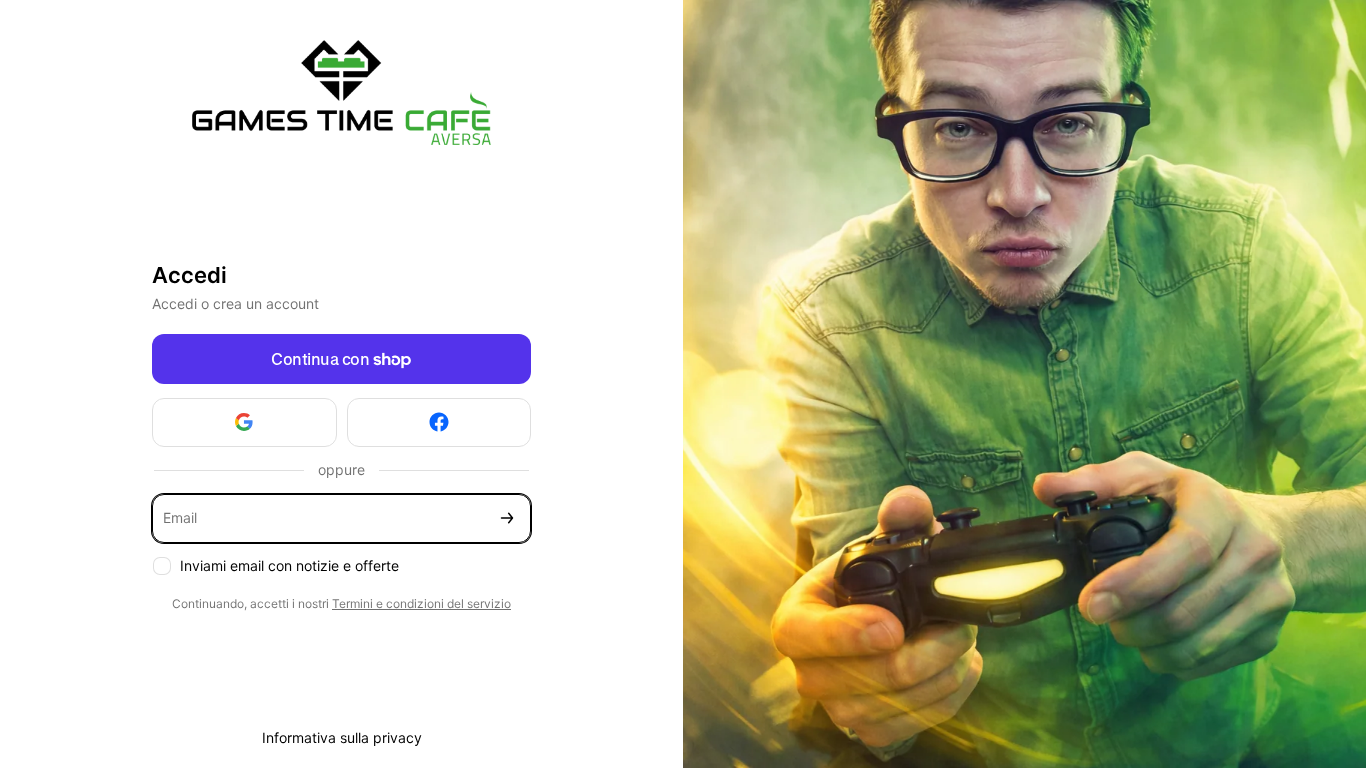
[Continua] (507, 518)
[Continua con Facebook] (439, 422)
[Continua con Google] (244, 422)
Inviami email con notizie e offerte (289, 565)
